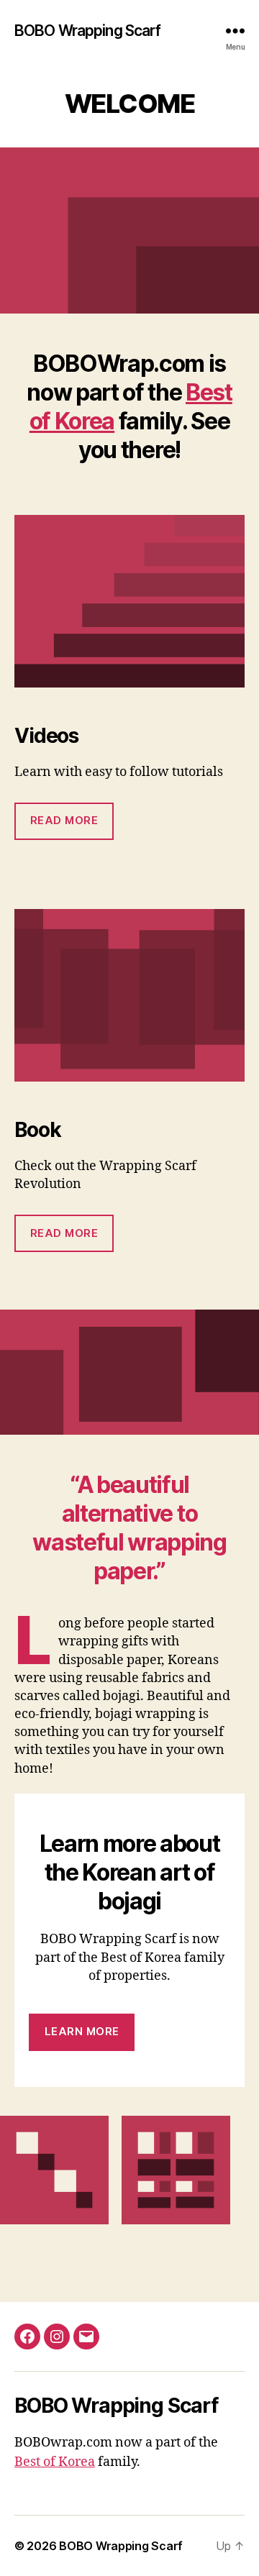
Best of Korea (55, 2462)
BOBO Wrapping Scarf (87, 31)
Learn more (82, 2031)
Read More (64, 820)
